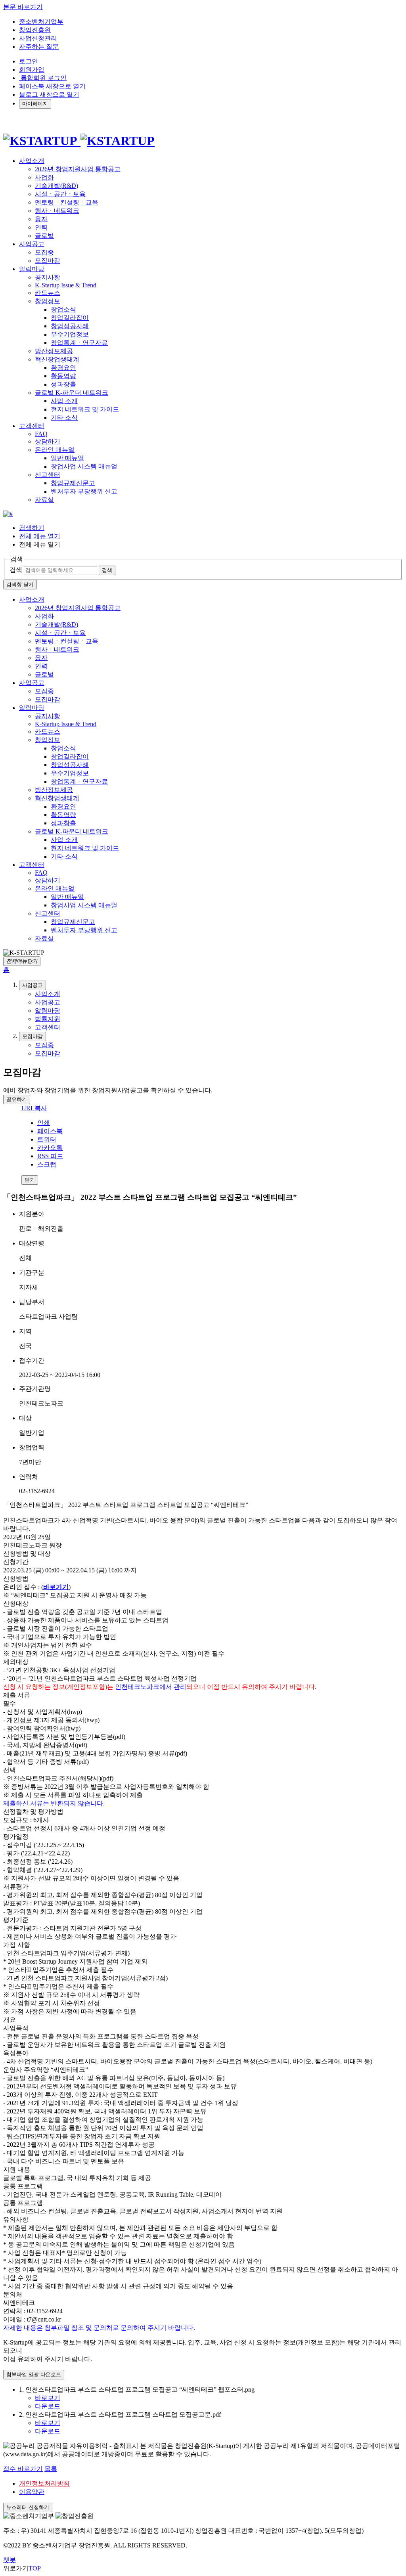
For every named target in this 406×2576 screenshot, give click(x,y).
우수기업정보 (70, 334)
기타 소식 (64, 418)
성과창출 (63, 384)
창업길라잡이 (70, 318)
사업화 (44, 177)
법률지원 (48, 1019)
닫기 (30, 1180)
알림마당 (32, 708)
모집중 (44, 252)
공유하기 (17, 1099)
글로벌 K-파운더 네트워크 (72, 393)
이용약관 (32, 2492)
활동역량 (63, 376)
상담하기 (48, 441)
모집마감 (48, 261)
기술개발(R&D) (56, 186)
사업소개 (32, 600)
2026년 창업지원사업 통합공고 (78, 169)
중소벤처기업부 (41, 22)
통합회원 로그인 (43, 78)
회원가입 (32, 70)
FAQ (41, 434)
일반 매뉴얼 (67, 458)
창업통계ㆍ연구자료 (79, 343)
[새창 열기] (8, 514)
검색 (16, 570)
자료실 (44, 500)
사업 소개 (64, 401)
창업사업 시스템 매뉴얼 (84, 466)
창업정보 (48, 301)
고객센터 (32, 865)
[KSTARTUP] (79, 141)
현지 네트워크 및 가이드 (85, 409)
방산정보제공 (54, 351)
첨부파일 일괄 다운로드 (34, 2374)
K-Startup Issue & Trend (66, 285)
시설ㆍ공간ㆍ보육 (60, 194)
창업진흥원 (35, 30)
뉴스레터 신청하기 (28, 2507)
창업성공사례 (70, 326)
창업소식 (63, 309)
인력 (41, 227)
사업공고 (32, 683)
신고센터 (48, 475)
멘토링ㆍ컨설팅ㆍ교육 (67, 202)
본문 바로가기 (23, 7)
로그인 (29, 61)
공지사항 (48, 277)
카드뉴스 (48, 293)
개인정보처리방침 (44, 2483)
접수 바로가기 (23, 2469)
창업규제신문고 (73, 483)
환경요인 (63, 368)
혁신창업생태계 (57, 359)
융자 (41, 219)
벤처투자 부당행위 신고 (84, 491)
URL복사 (34, 1108)
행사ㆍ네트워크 (57, 211)
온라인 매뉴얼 (55, 450)
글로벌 (44, 236)
